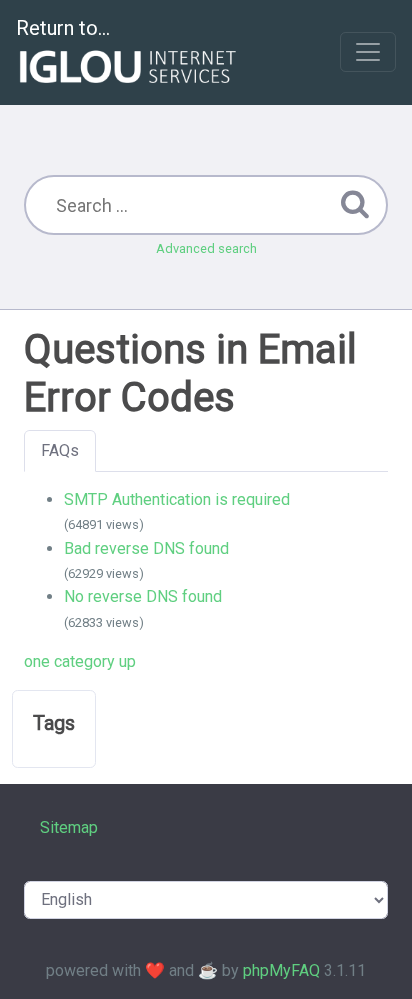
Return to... (63, 28)
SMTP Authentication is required (177, 499)
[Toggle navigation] (368, 52)
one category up (80, 661)
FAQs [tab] (60, 450)
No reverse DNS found (143, 596)
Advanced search (206, 248)
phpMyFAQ (281, 970)
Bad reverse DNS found (146, 548)
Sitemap (69, 827)
